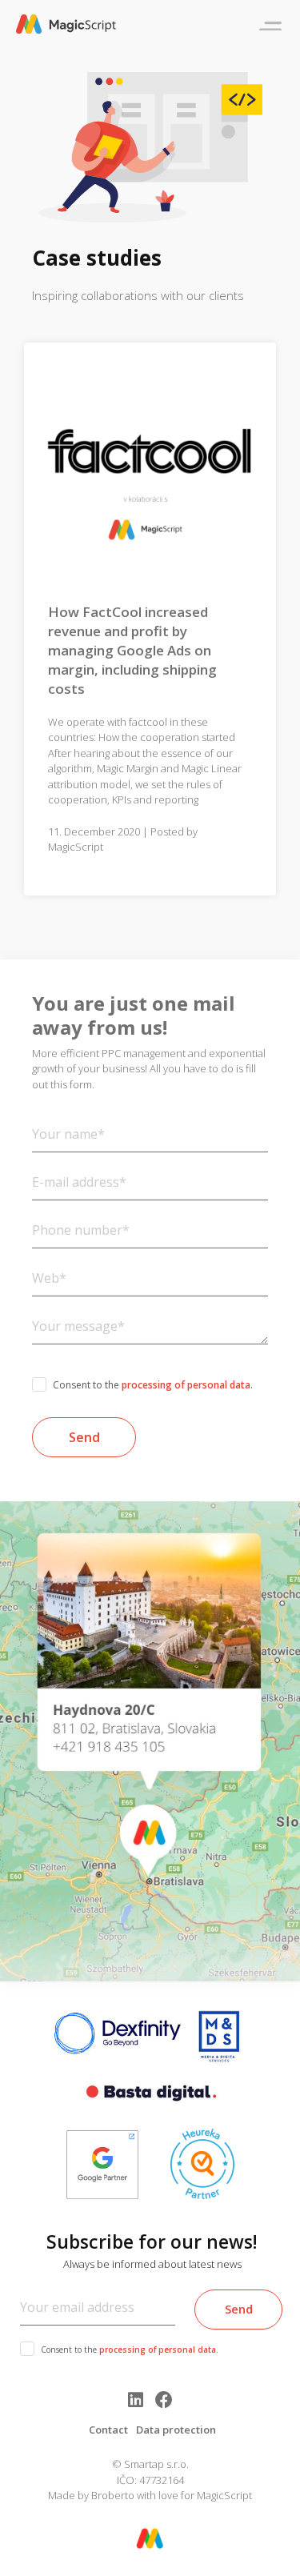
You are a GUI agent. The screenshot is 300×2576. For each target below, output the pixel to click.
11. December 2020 (94, 831)
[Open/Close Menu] (270, 26)
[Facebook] (164, 2400)
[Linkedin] (136, 2400)
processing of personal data (186, 1385)
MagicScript (76, 847)
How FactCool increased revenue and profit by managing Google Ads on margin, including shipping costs (132, 650)
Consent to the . (153, 1385)
